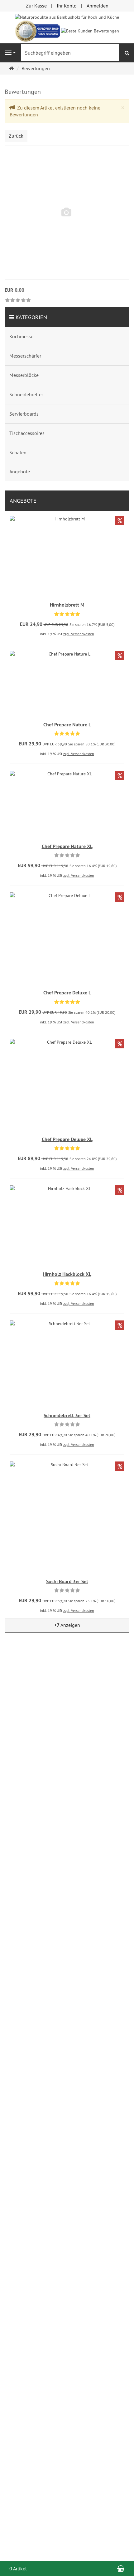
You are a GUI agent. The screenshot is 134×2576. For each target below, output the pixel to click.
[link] (18, 301)
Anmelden (98, 6)
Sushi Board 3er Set (67, 1581)
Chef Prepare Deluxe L (67, 993)
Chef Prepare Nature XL (67, 846)
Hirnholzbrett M (67, 605)
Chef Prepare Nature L (67, 725)
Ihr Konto (67, 6)
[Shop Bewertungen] (90, 30)
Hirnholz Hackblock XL (67, 1274)
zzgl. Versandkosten (79, 634)
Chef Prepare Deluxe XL (67, 1139)
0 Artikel (18, 2569)
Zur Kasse (36, 6)
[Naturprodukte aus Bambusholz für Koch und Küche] (67, 17)
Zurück (16, 136)
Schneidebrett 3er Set (67, 1415)
